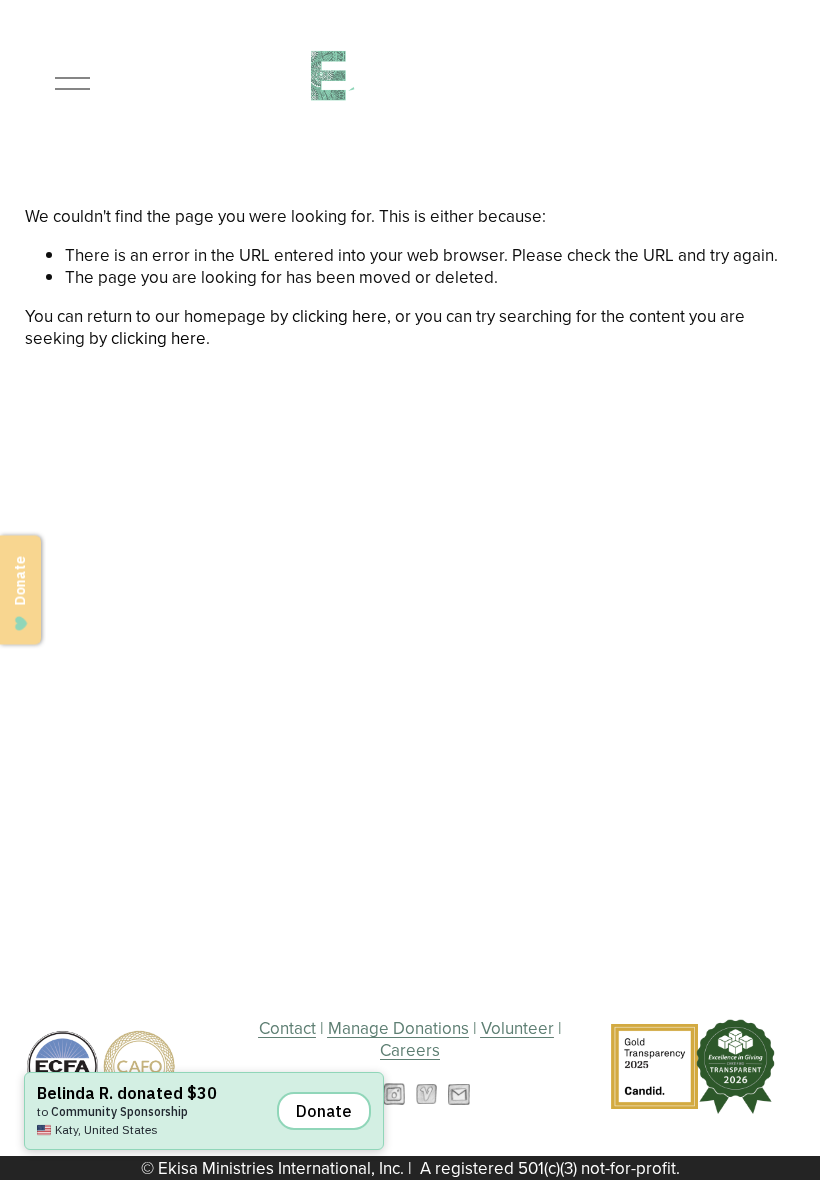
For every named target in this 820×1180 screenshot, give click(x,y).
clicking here (339, 316)
